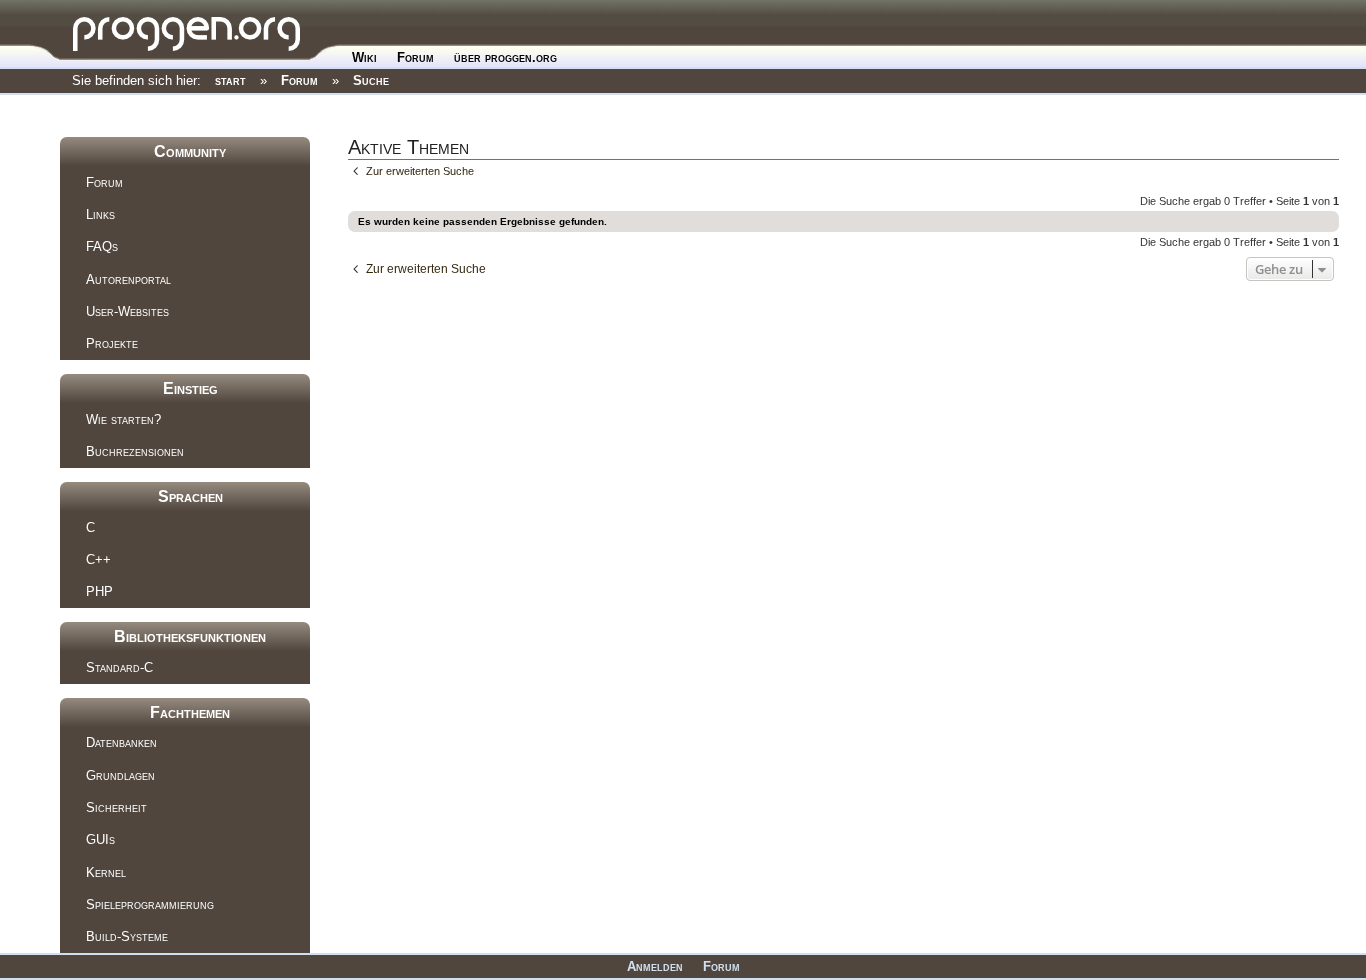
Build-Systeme (127, 936)
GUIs (100, 839)
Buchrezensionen (135, 451)
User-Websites (127, 311)
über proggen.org (505, 57)
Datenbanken (121, 742)
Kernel (106, 872)
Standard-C (119, 667)
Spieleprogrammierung (150, 904)
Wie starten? (123, 419)
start (230, 80)
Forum (415, 57)
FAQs (102, 246)
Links (100, 214)
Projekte (112, 343)
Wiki (364, 57)
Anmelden (655, 966)
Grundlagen (120, 775)
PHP (99, 591)
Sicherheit (116, 807)
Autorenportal (128, 279)
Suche (371, 80)
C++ (98, 559)
